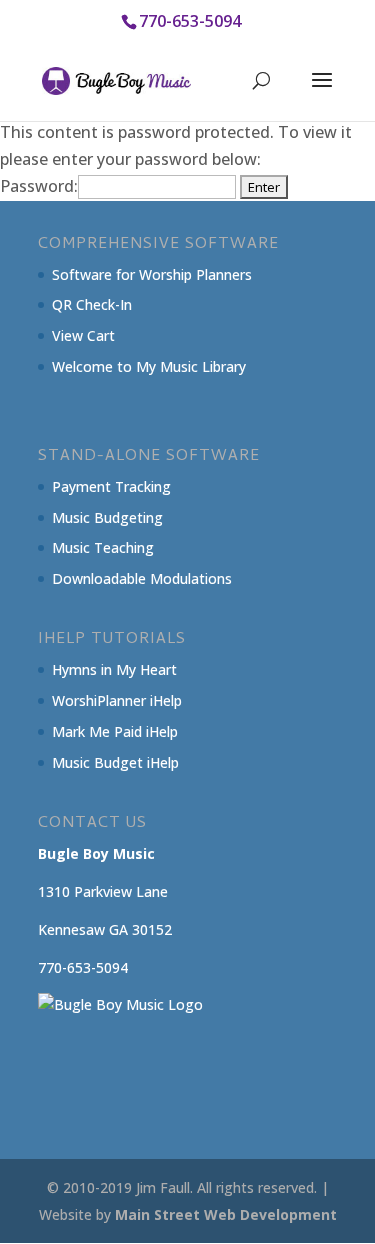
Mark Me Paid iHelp (115, 731)
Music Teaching (103, 547)
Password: (39, 186)
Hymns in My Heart (114, 669)
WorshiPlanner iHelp (117, 700)
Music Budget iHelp (115, 762)
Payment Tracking (111, 486)
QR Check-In (92, 304)
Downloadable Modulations (142, 578)
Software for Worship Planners (152, 274)
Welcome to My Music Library (149, 366)
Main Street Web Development (226, 1214)
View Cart (83, 335)
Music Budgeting (107, 517)
